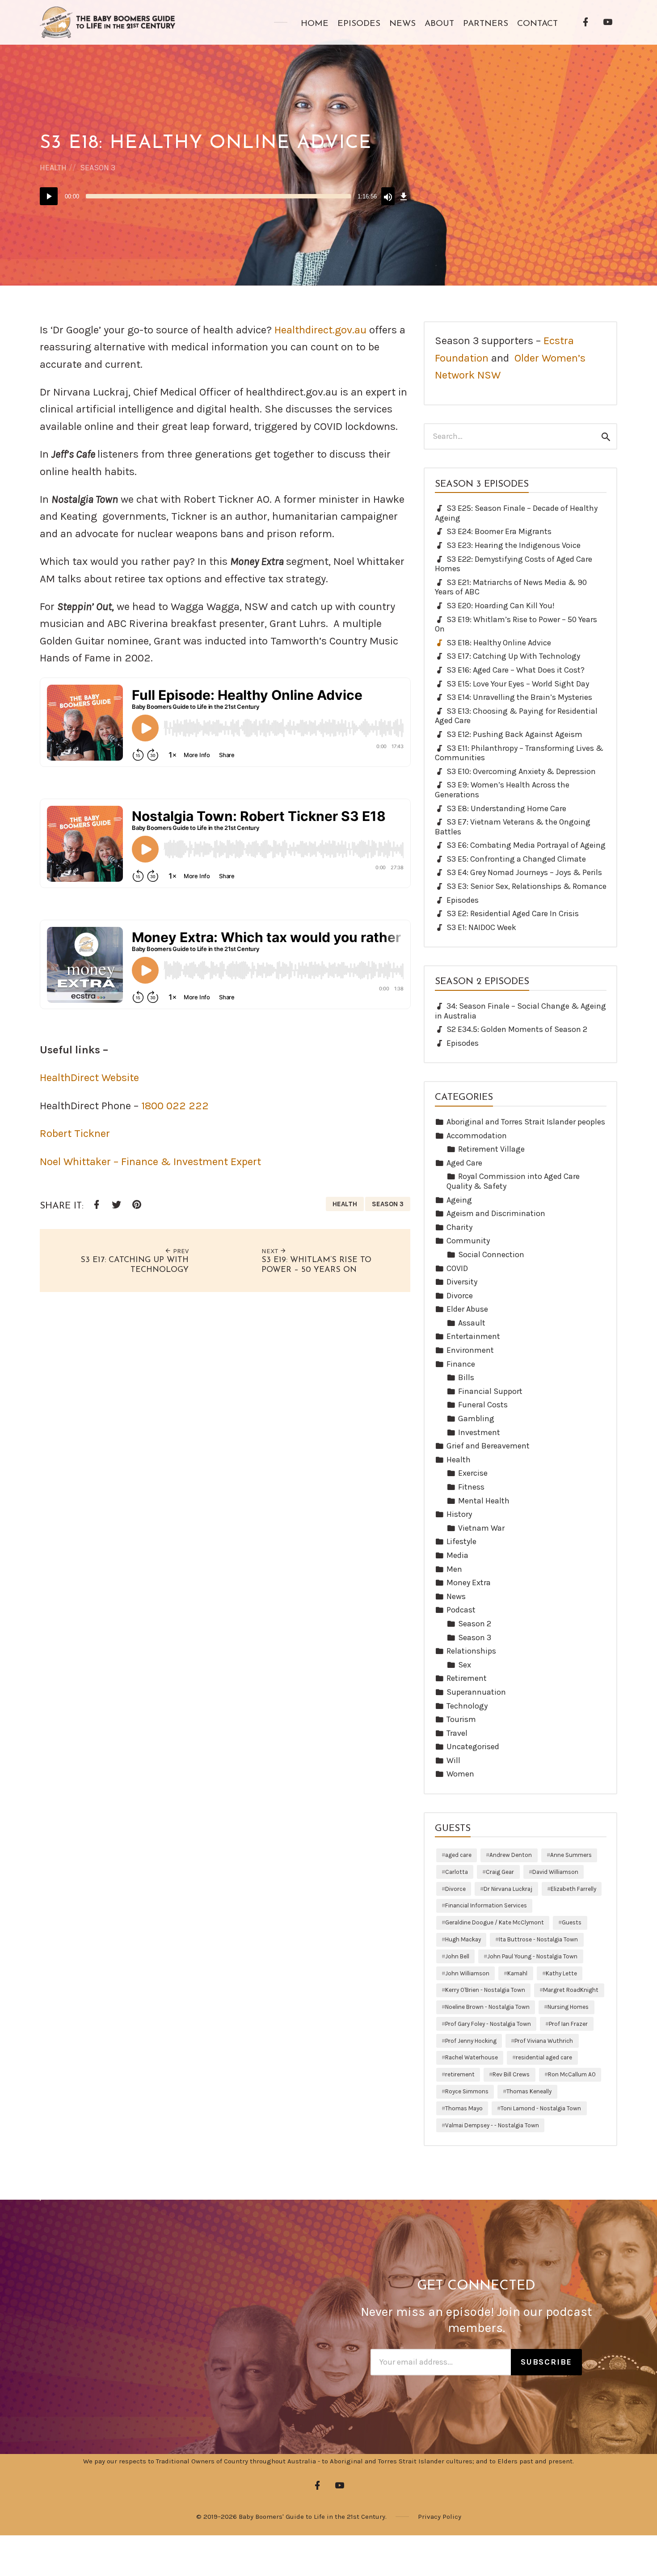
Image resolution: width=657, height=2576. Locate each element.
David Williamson (555, 1872)
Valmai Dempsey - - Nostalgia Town (492, 2125)
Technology (467, 1706)
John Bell (457, 1956)
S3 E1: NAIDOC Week (481, 927)
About (439, 24)
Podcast (461, 1610)
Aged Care (464, 1163)
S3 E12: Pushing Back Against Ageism (514, 734)
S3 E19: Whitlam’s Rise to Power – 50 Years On (516, 624)
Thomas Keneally (529, 2091)
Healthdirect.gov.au (320, 330)
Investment (479, 1432)
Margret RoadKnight (571, 1990)
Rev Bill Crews (511, 2074)
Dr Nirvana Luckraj (508, 1889)
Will (453, 1760)
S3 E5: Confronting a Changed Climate (516, 859)
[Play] (49, 196)
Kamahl (517, 1973)
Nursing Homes (568, 2007)
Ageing (459, 1200)
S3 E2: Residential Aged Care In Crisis (513, 913)
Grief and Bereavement (488, 1446)
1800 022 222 (175, 1106)
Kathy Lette (561, 1973)
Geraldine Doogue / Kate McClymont (495, 1922)
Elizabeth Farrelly (573, 1889)
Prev (180, 1251)
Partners (486, 24)
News (402, 24)
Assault (472, 1323)
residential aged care (544, 2057)
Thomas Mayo (464, 2108)
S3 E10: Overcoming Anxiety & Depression (521, 771)
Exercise (473, 1473)
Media (457, 1555)
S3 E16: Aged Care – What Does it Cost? (516, 670)
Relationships (471, 1651)
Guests (572, 1922)
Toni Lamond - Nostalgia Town (541, 2108)
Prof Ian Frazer (568, 2024)
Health (53, 168)
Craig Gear (500, 1872)
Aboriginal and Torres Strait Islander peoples (526, 1122)
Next (271, 1251)
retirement (460, 2074)
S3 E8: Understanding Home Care (506, 808)
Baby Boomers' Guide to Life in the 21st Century (312, 2517)
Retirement (467, 1678)
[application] (225, 196)
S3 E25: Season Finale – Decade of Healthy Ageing (516, 513)
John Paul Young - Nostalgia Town (532, 1956)
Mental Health (484, 1501)
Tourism (461, 1719)
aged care (458, 1855)
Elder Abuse (467, 1309)
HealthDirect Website (89, 1078)
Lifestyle (461, 1541)
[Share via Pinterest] (136, 1205)
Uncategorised (473, 1747)
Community (468, 1241)
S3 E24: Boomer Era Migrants (499, 531)
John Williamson (467, 1973)
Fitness (471, 1487)
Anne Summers (571, 1855)
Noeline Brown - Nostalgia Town (487, 2007)
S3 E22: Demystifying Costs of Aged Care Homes (514, 564)
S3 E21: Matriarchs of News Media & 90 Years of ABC (511, 587)
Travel (457, 1733)
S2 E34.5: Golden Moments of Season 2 (517, 1029)
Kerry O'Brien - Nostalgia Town (485, 1990)
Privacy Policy (440, 2517)
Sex (465, 1665)
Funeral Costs (483, 1405)
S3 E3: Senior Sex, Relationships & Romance (526, 886)
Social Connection (491, 1254)
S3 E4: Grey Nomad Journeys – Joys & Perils (524, 872)
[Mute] (388, 196)
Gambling (476, 1418)
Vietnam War (481, 1528)
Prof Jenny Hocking (471, 2041)
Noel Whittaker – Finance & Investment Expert (150, 1162)
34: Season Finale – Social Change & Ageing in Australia (520, 1011)
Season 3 (98, 168)
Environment (470, 1350)
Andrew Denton (511, 1855)
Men (454, 1569)
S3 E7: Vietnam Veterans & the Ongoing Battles (513, 827)
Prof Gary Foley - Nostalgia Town (488, 2024)
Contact (537, 24)
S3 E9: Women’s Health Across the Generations (502, 790)
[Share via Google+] (156, 1206)
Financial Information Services (486, 1905)
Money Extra (469, 1583)
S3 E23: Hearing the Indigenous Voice (514, 545)
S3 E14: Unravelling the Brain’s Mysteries (519, 697)
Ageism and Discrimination (496, 1213)
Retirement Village (491, 1149)
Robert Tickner (75, 1133)
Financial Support (490, 1391)
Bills (466, 1377)
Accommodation (477, 1136)
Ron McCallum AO (572, 2074)
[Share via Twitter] (116, 1205)
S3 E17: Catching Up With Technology (513, 656)
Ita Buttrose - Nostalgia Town (538, 1939)
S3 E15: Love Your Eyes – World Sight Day (518, 684)
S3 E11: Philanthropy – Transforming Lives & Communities (519, 753)
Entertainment (473, 1336)
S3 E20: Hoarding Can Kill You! (501, 606)
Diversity (462, 1282)
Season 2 (475, 1624)
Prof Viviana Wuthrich (544, 2041)
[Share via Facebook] (96, 1205)
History (459, 1514)
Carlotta (457, 1872)
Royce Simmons (467, 2091)
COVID (457, 1268)
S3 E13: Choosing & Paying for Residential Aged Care (516, 716)
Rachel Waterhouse (472, 2057)
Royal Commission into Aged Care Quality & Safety (513, 1181)
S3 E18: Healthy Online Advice (499, 643)
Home (315, 24)
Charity (459, 1227)
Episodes (359, 24)
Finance (461, 1364)
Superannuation (476, 1692)
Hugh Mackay (463, 1939)
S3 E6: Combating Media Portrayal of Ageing (526, 845)
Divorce (460, 1296)
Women (460, 1774)
